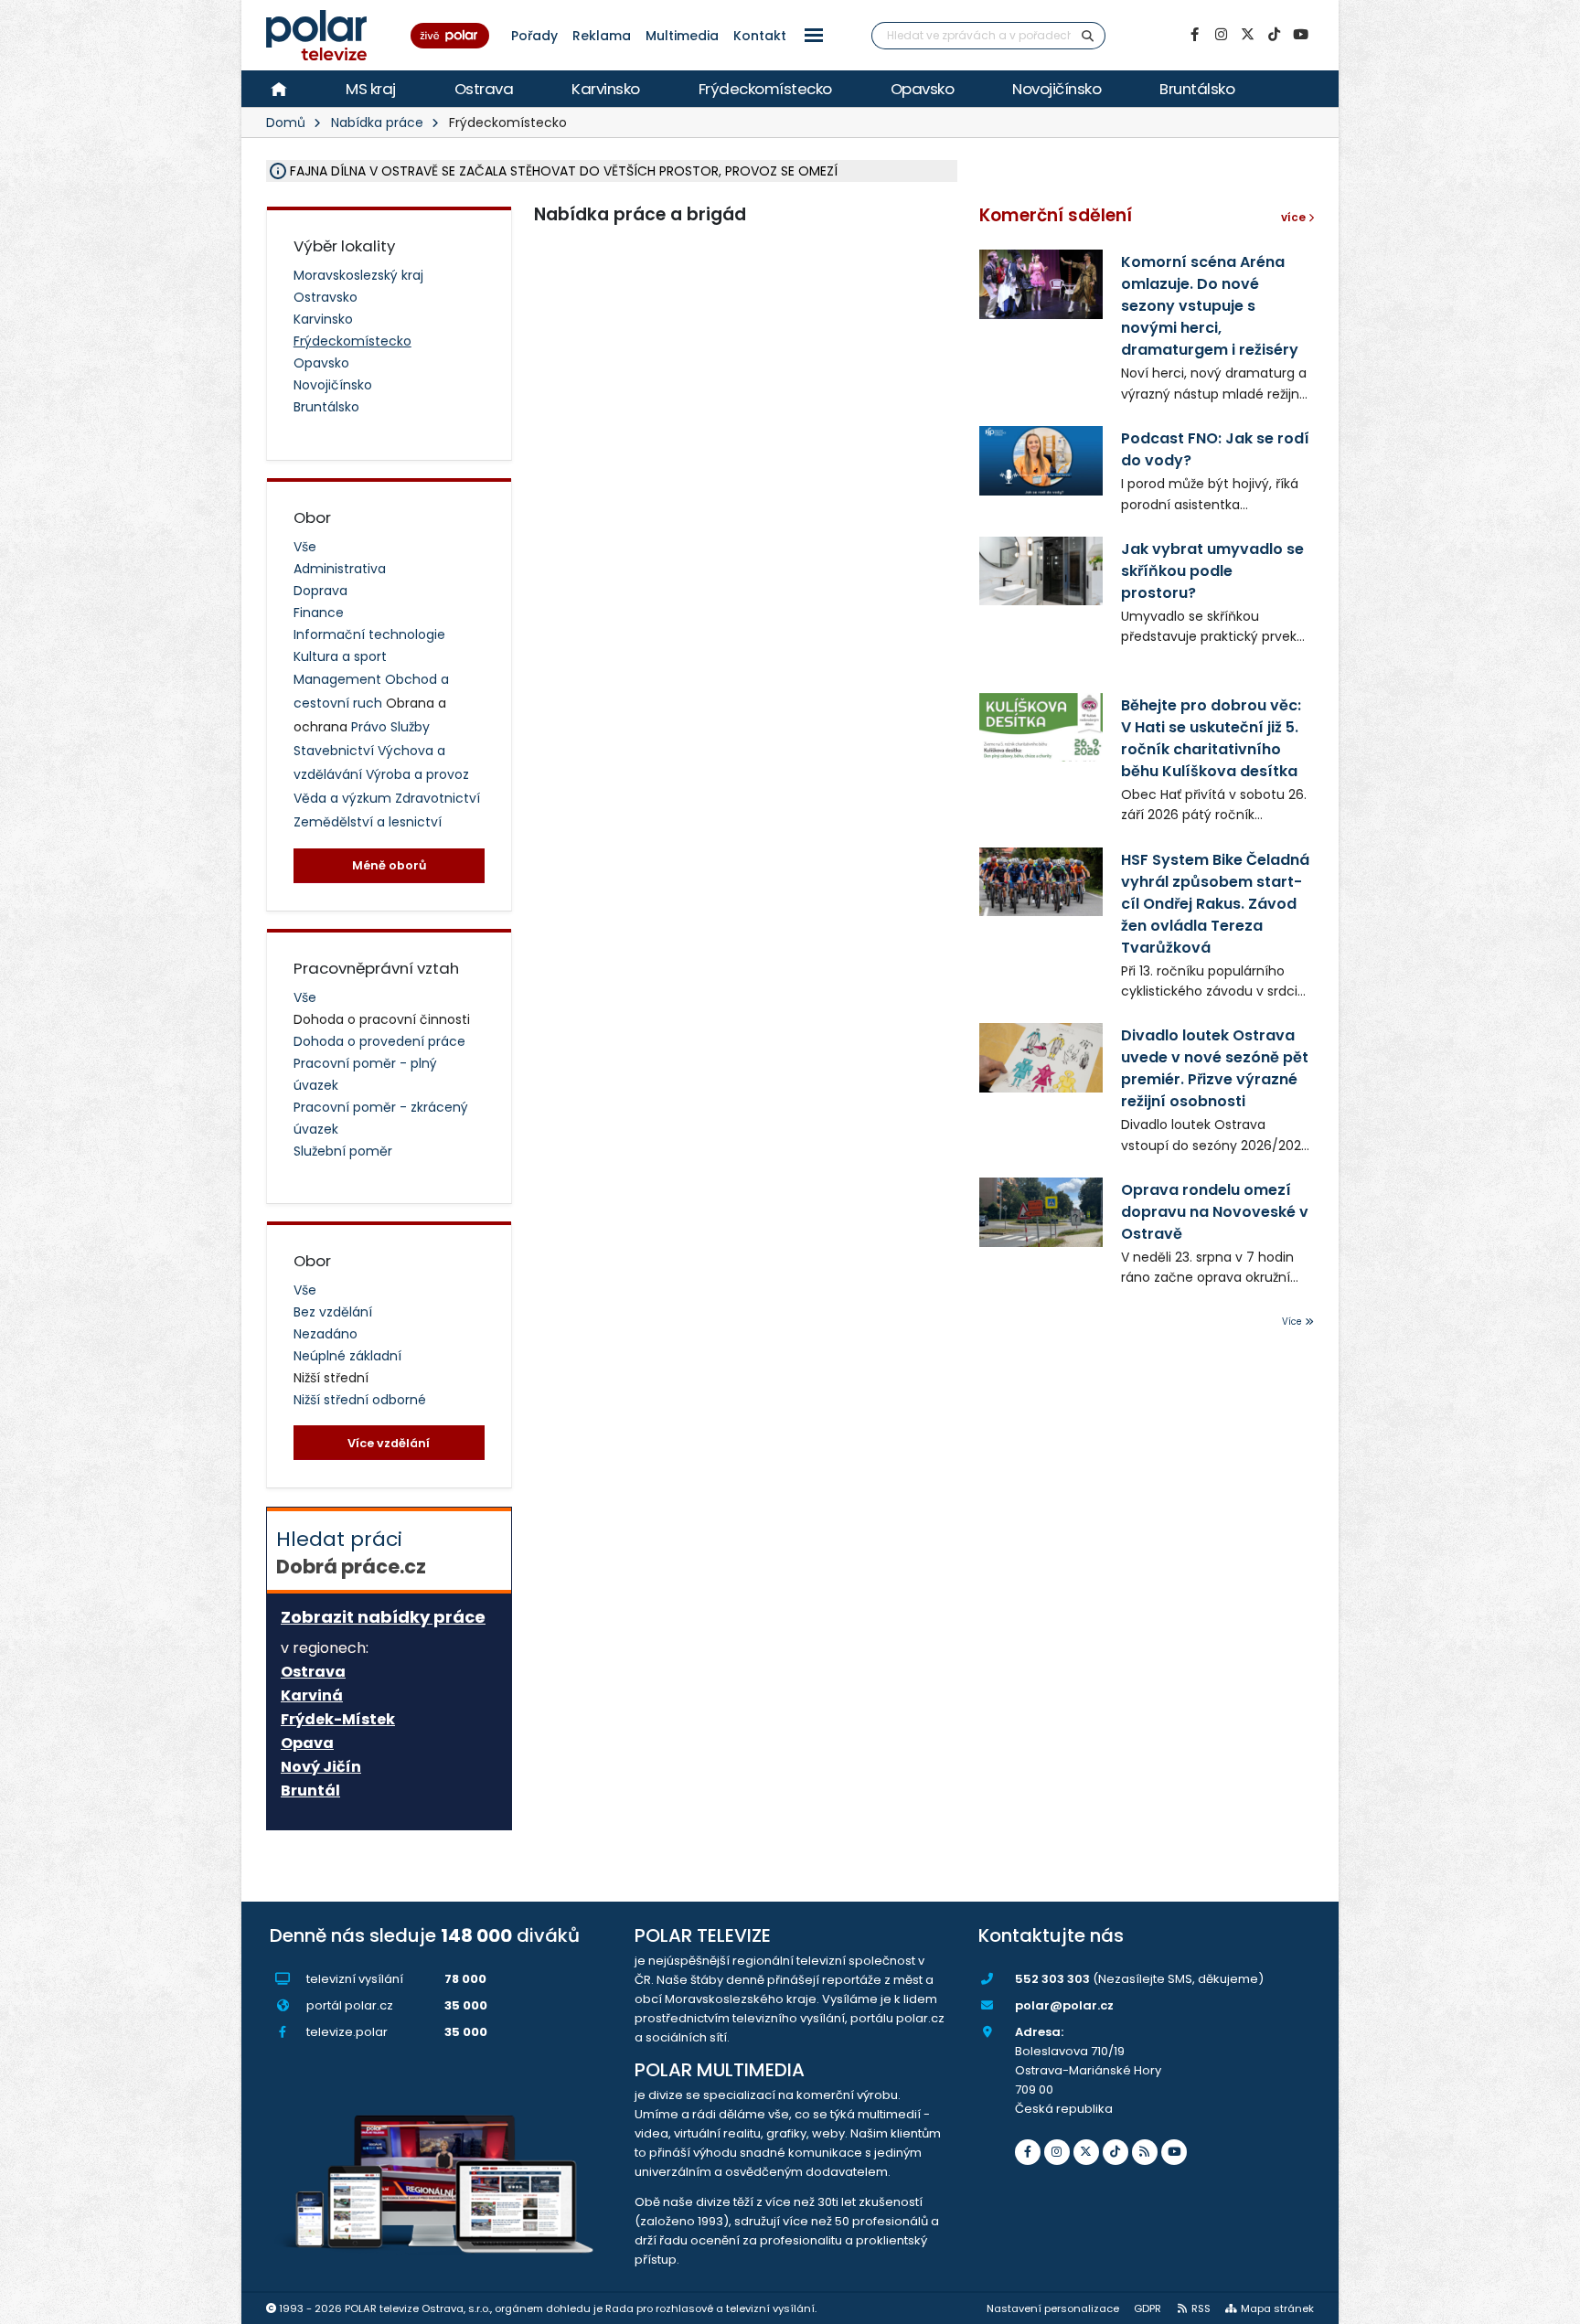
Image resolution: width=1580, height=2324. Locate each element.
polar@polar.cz (1064, 2005)
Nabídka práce (377, 123)
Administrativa (340, 569)
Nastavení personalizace (1053, 2308)
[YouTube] (1300, 35)
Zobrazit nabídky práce (383, 1617)
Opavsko (923, 89)
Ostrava (484, 89)
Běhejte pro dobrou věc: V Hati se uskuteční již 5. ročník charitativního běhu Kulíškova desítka (1211, 738)
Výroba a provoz (417, 774)
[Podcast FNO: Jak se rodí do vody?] (1041, 460)
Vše (305, 547)
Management (339, 679)
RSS (1201, 2308)
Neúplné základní (347, 1356)
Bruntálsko (1197, 89)
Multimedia (682, 36)
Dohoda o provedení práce (379, 1041)
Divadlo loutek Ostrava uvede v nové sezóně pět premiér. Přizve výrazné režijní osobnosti (1215, 1068)
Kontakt (760, 36)
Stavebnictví (336, 751)
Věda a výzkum (344, 798)
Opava (307, 1743)
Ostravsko (326, 297)
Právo (371, 727)
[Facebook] (1194, 35)
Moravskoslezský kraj (358, 275)
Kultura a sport (340, 656)
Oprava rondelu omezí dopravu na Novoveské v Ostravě (1215, 1212)
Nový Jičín (321, 1767)
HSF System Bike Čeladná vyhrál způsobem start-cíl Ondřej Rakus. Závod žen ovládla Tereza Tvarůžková (1215, 904)
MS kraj (371, 89)
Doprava (320, 591)
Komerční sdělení (1056, 215)
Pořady (534, 36)
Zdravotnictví (438, 798)
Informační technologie (369, 634)
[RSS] (1145, 2152)
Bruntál (310, 1791)
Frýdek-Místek (338, 1720)
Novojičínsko (1057, 89)
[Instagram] (1221, 35)
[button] (814, 35)
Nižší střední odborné (360, 1400)
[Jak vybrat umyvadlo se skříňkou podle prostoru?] (1041, 571)
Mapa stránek (1277, 2308)
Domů (286, 123)
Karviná (312, 1696)
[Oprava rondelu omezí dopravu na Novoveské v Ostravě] (1041, 1212)
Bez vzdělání (333, 1312)
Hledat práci (351, 1552)
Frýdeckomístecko (765, 89)
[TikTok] (1274, 35)
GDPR (1148, 2308)
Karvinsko (606, 89)
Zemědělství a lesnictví (368, 822)
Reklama (602, 36)
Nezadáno (326, 1334)
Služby (410, 727)
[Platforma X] (1247, 35)
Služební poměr (343, 1151)
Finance (319, 613)
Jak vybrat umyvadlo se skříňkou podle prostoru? (1212, 571)
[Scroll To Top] (1548, 2303)
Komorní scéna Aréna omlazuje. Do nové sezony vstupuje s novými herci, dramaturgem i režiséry (1210, 306)
